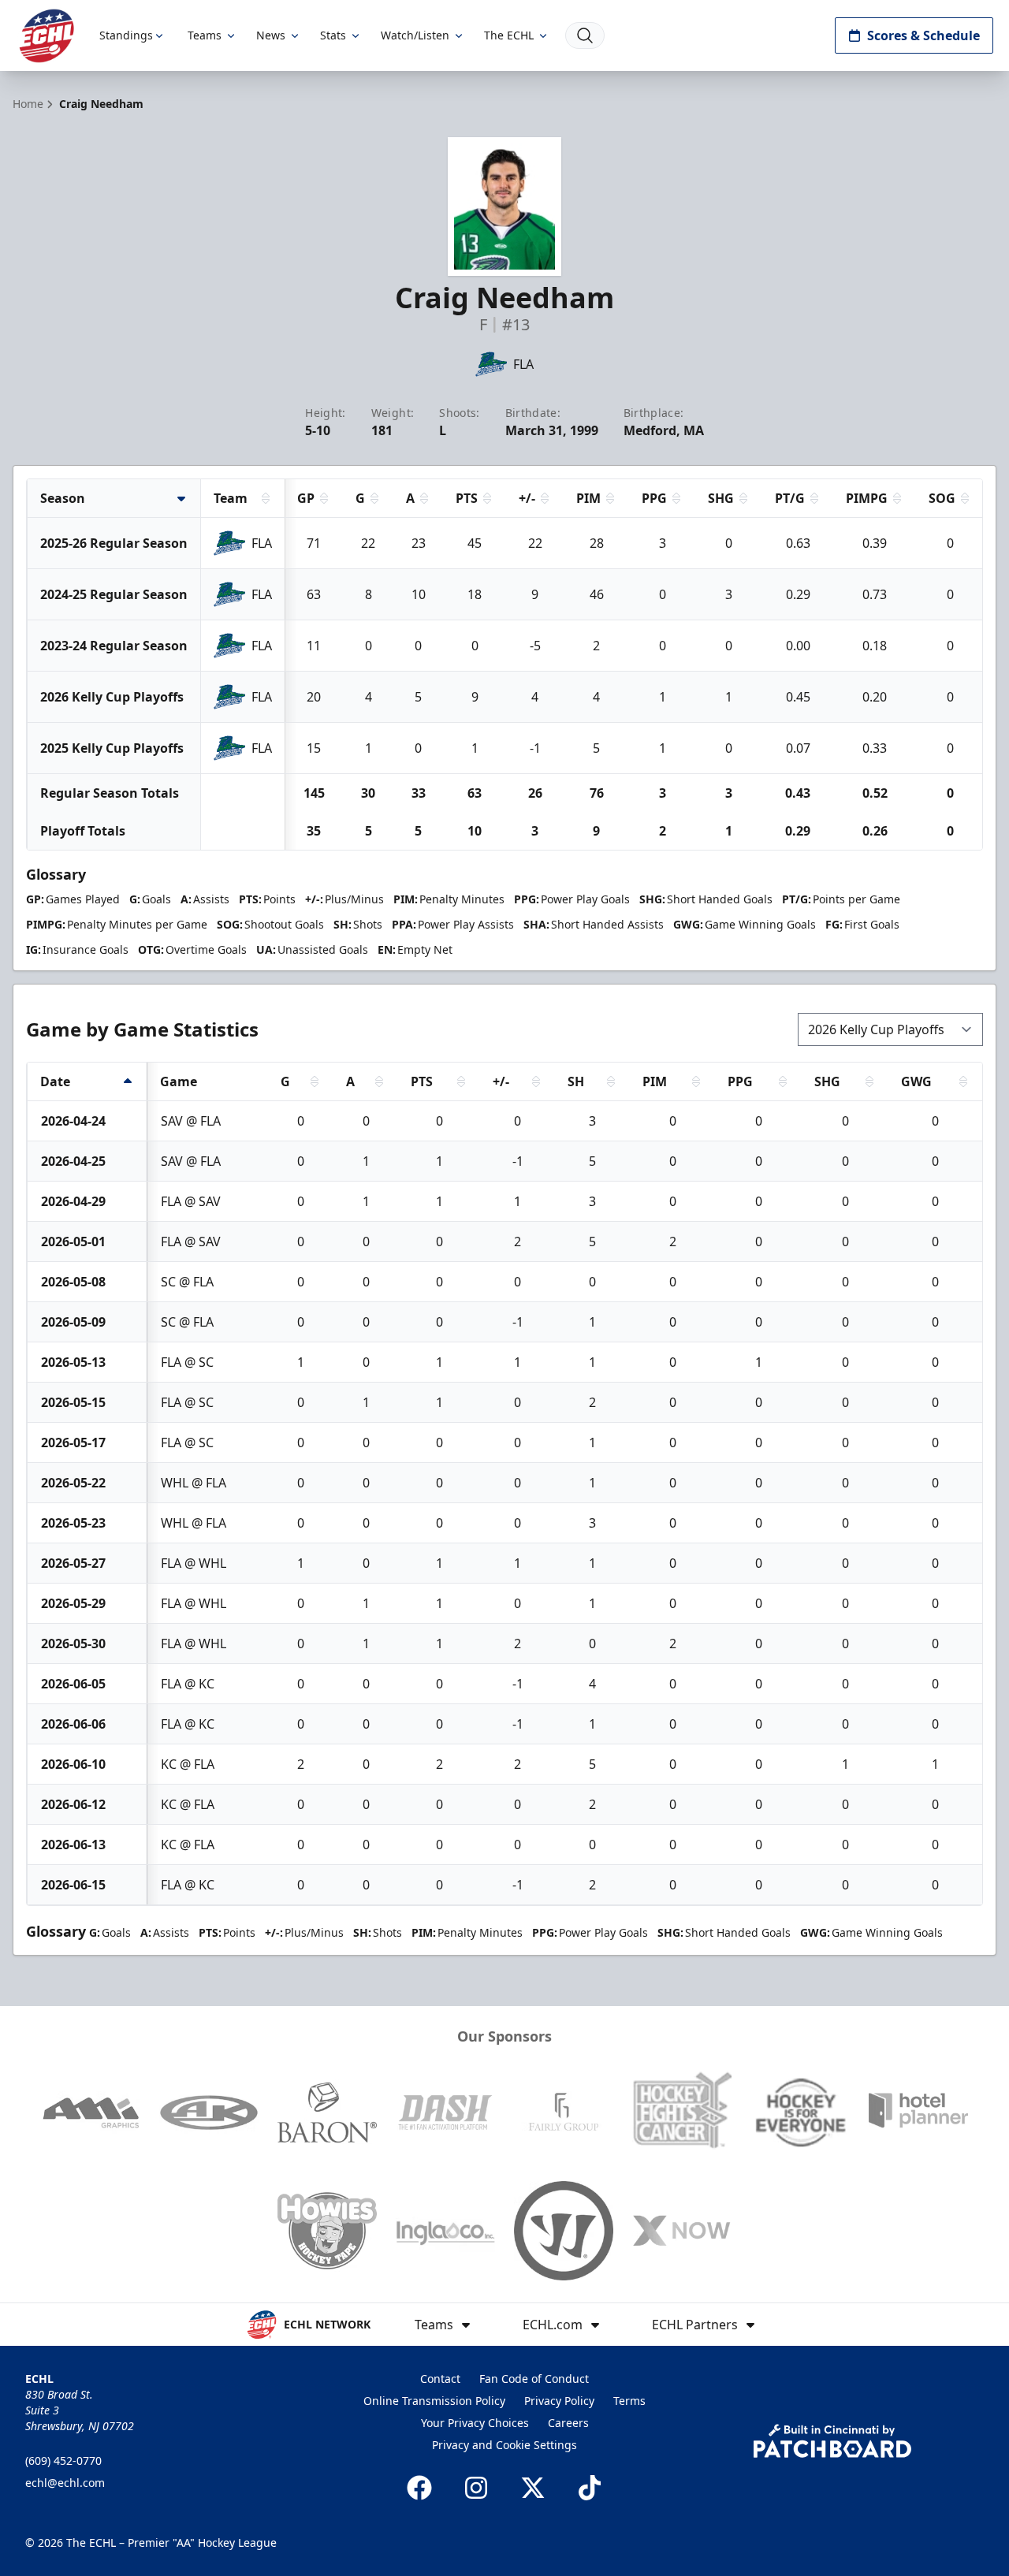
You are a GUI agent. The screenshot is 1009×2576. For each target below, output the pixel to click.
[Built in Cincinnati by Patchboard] (832, 2441)
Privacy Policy (559, 2401)
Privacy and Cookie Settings (504, 2445)
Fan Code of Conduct (534, 2379)
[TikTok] (590, 2488)
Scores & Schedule (923, 35)
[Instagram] (476, 2488)
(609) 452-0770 (63, 2461)
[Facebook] (419, 2488)
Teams (205, 35)
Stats (333, 35)
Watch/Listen (415, 35)
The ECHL (509, 35)
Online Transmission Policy (434, 2401)
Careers (568, 2423)
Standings (126, 35)
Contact (440, 2379)
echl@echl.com (65, 2483)
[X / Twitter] (533, 2488)
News (271, 35)
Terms (629, 2401)
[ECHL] (47, 36)
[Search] (585, 35)
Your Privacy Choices (475, 2423)
